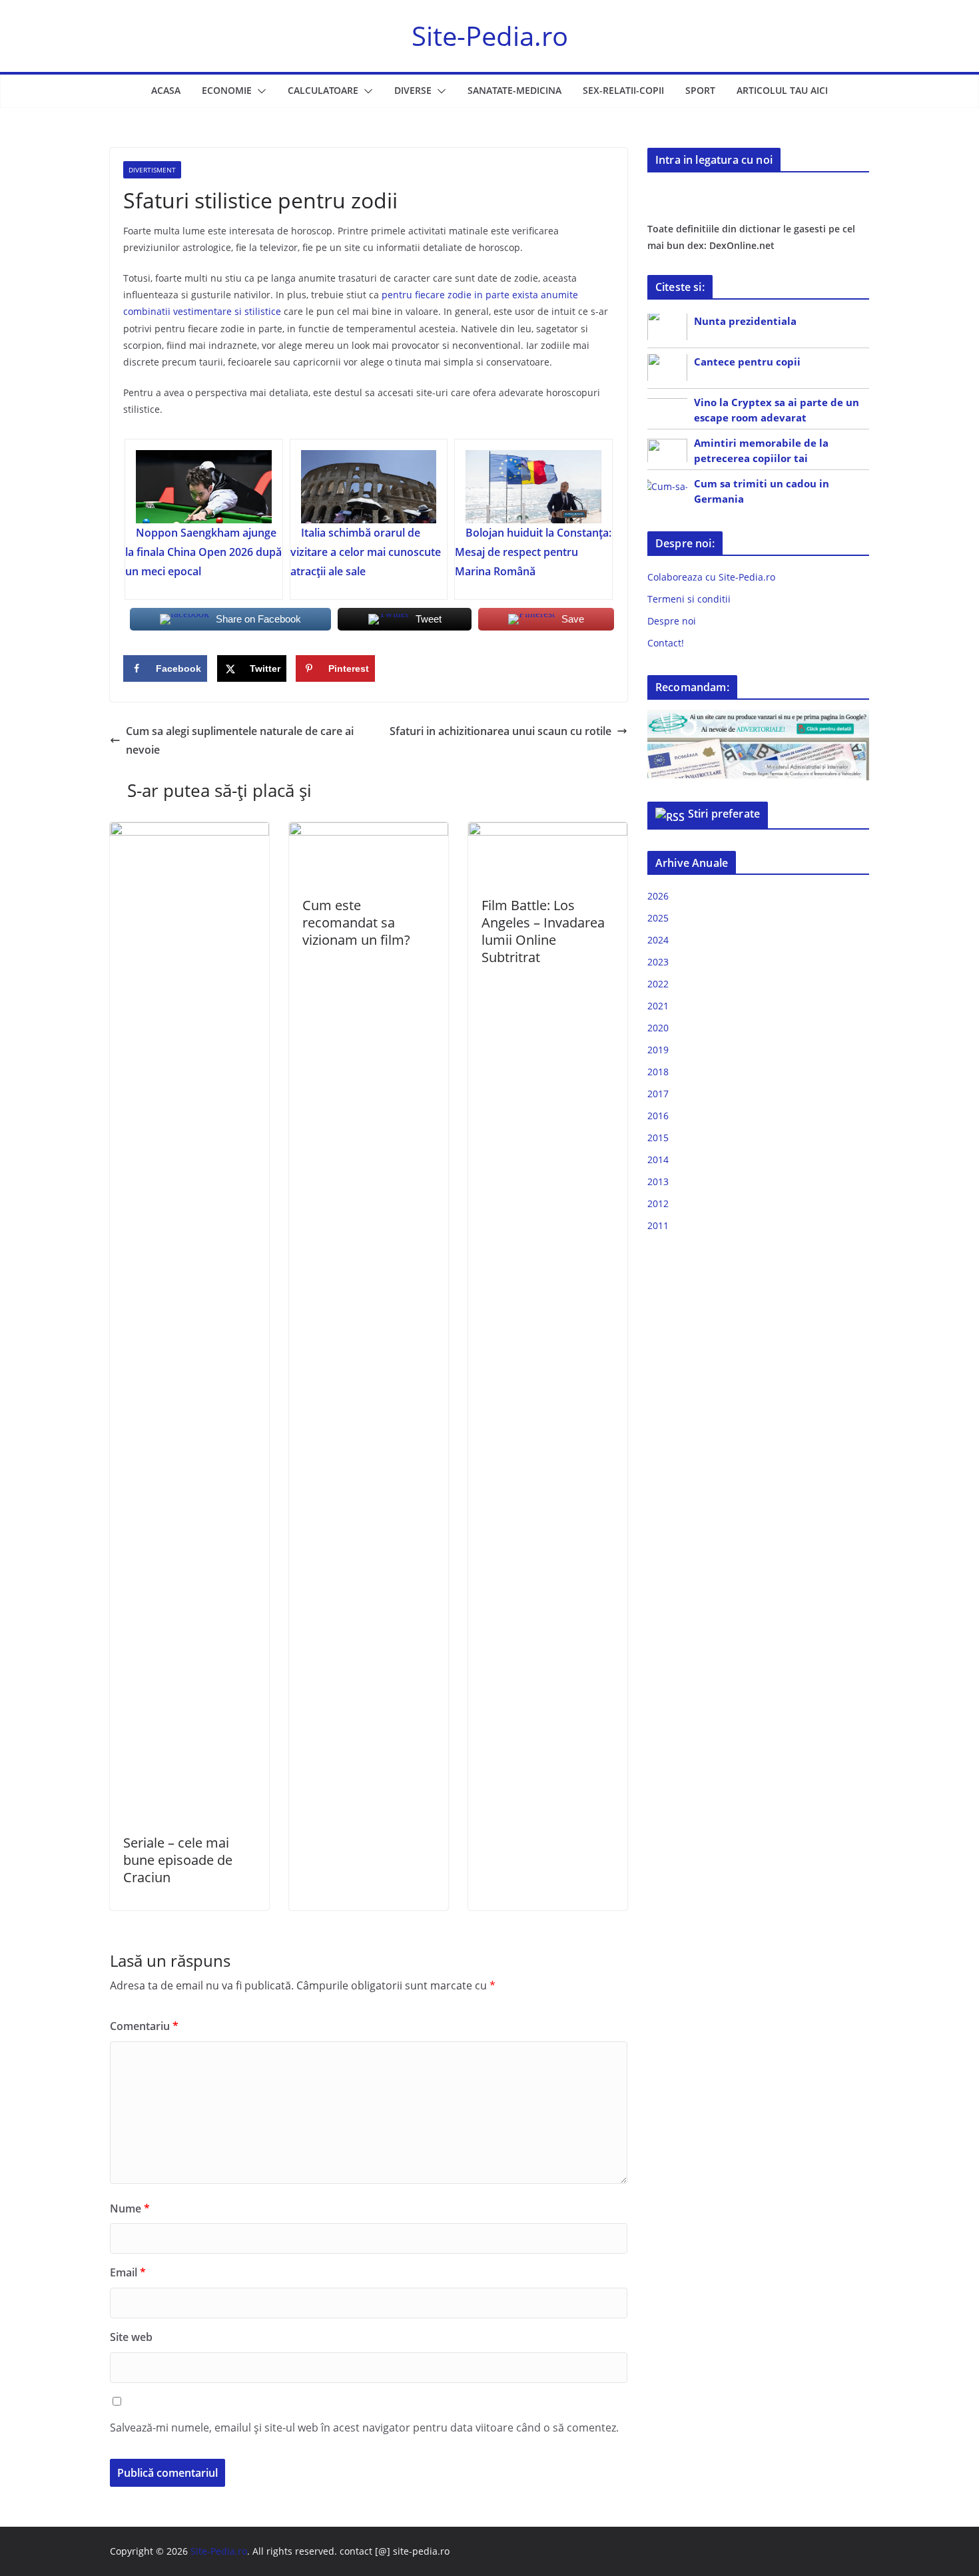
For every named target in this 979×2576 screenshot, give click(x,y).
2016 (658, 1116)
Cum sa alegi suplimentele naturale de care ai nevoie (240, 741)
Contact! (666, 643)
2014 (658, 1159)
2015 (658, 1138)
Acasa (166, 90)
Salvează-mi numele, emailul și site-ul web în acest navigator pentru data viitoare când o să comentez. (364, 2428)
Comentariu (144, 2026)
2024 (658, 940)
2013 (658, 1181)
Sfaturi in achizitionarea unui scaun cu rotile (500, 731)
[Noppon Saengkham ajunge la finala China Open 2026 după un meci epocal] (204, 487)
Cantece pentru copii (747, 362)
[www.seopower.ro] (758, 718)
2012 (658, 1203)
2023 (658, 962)
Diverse (413, 90)
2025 (658, 918)
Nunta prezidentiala (745, 321)
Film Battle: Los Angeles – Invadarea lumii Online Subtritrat (543, 931)
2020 (658, 1028)
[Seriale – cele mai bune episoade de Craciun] (189, 832)
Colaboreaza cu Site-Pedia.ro (711, 577)
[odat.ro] (758, 746)
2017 (658, 1094)
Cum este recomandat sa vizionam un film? (356, 922)
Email (128, 2272)
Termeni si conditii (689, 599)
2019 (658, 1050)
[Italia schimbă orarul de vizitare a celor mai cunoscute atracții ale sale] (369, 487)
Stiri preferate (724, 814)
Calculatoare (323, 90)
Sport (700, 90)
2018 (658, 1072)
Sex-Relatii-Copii (623, 90)
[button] (259, 91)
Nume (130, 2208)
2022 (658, 984)
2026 (658, 896)
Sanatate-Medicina (514, 90)
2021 (658, 1006)
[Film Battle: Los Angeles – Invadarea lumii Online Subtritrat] (548, 832)
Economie (227, 90)
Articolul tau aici (782, 90)
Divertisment (152, 170)
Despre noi (672, 621)
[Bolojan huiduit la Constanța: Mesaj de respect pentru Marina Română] (533, 487)
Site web (131, 2337)
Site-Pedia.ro (490, 36)
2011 (658, 1225)
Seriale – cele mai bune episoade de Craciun (178, 1860)
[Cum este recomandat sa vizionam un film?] (369, 832)
